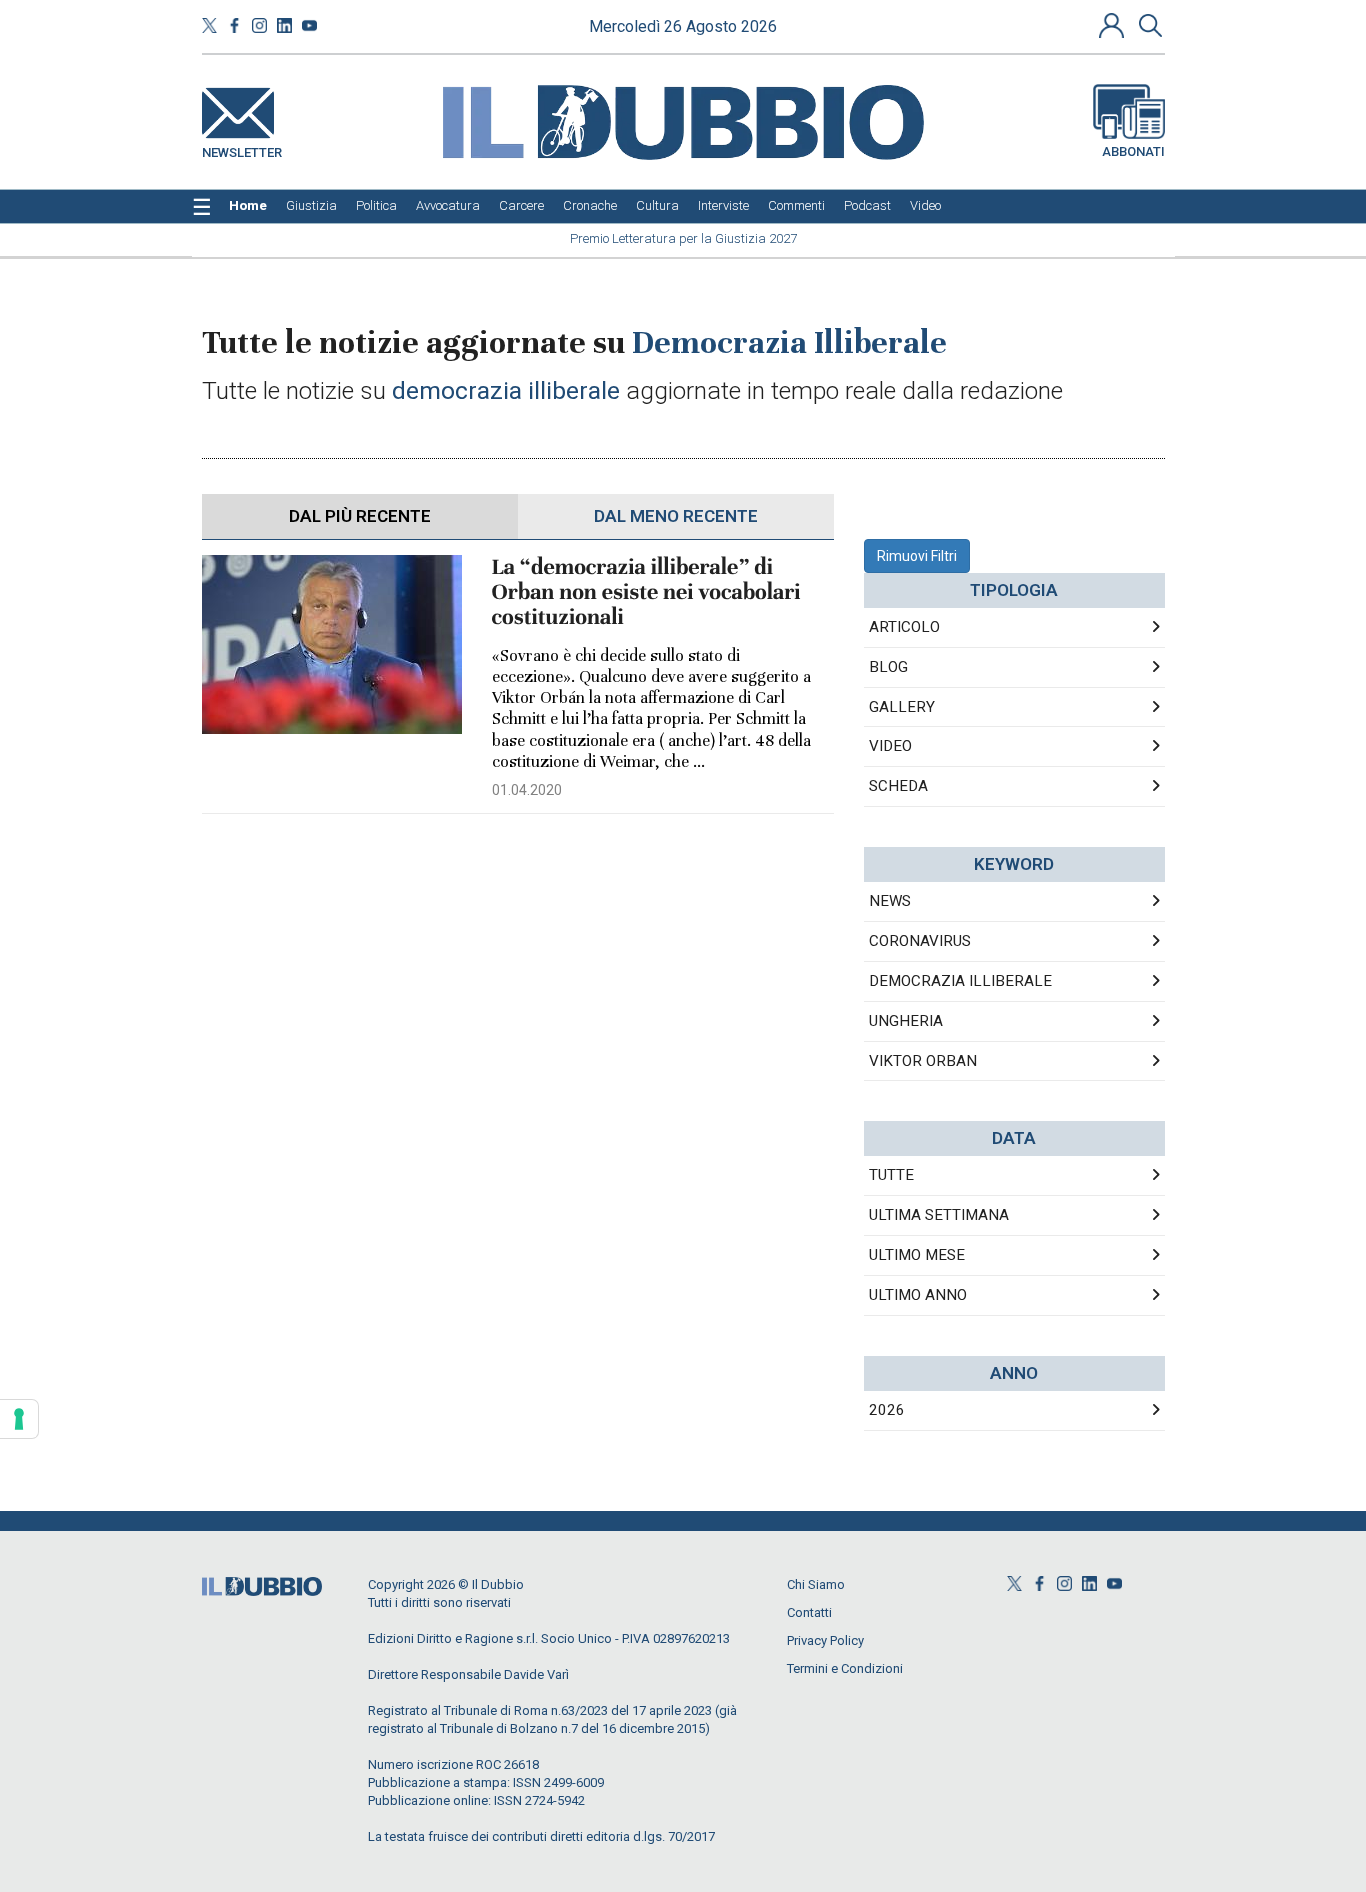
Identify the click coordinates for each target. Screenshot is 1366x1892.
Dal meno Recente (676, 516)
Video (890, 746)
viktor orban (923, 1061)
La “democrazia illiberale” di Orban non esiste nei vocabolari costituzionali (646, 592)
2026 (887, 1410)
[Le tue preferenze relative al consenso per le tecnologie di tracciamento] (19, 1419)
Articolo (904, 627)
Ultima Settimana (939, 1215)
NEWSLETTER (242, 148)
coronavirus (920, 941)
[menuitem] (248, 206)
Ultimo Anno (918, 1295)
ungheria (906, 1021)
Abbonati (1133, 151)
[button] (1114, 25)
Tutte (891, 1175)
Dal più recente (360, 516)
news (890, 901)
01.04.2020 (527, 790)
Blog (888, 667)
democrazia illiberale (960, 981)
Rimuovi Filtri (917, 556)
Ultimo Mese (917, 1255)
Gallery (902, 707)
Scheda (898, 786)
